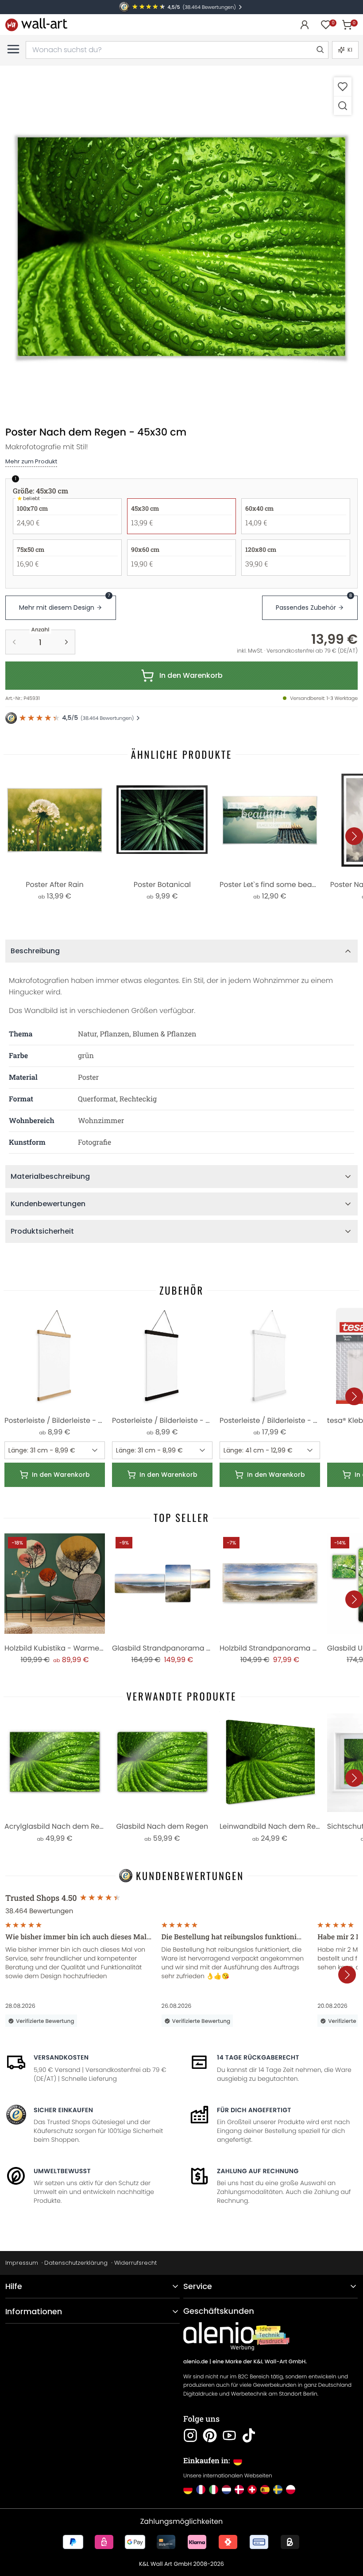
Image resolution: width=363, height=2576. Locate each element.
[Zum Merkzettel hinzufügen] (343, 86)
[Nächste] (354, 836)
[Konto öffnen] (305, 25)
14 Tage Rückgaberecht (258, 2057)
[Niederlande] (226, 2490)
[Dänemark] (239, 2490)
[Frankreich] (201, 2490)
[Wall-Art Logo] (36, 25)
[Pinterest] (210, 2435)
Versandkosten (61, 2057)
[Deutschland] (188, 2490)
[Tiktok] (249, 2435)
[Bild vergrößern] (343, 105)
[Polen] (291, 2490)
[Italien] (214, 2490)
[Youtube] (229, 2435)
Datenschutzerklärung (76, 2263)
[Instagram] (190, 2435)
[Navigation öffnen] (13, 49)
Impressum (22, 2263)
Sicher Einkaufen (63, 2110)
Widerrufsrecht (135, 2263)
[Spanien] (265, 2490)
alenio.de (196, 2362)
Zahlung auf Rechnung (258, 2171)
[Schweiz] (252, 2490)
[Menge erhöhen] (66, 642)
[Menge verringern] (14, 642)
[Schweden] (278, 2490)
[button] (181, 247)
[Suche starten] (320, 50)
